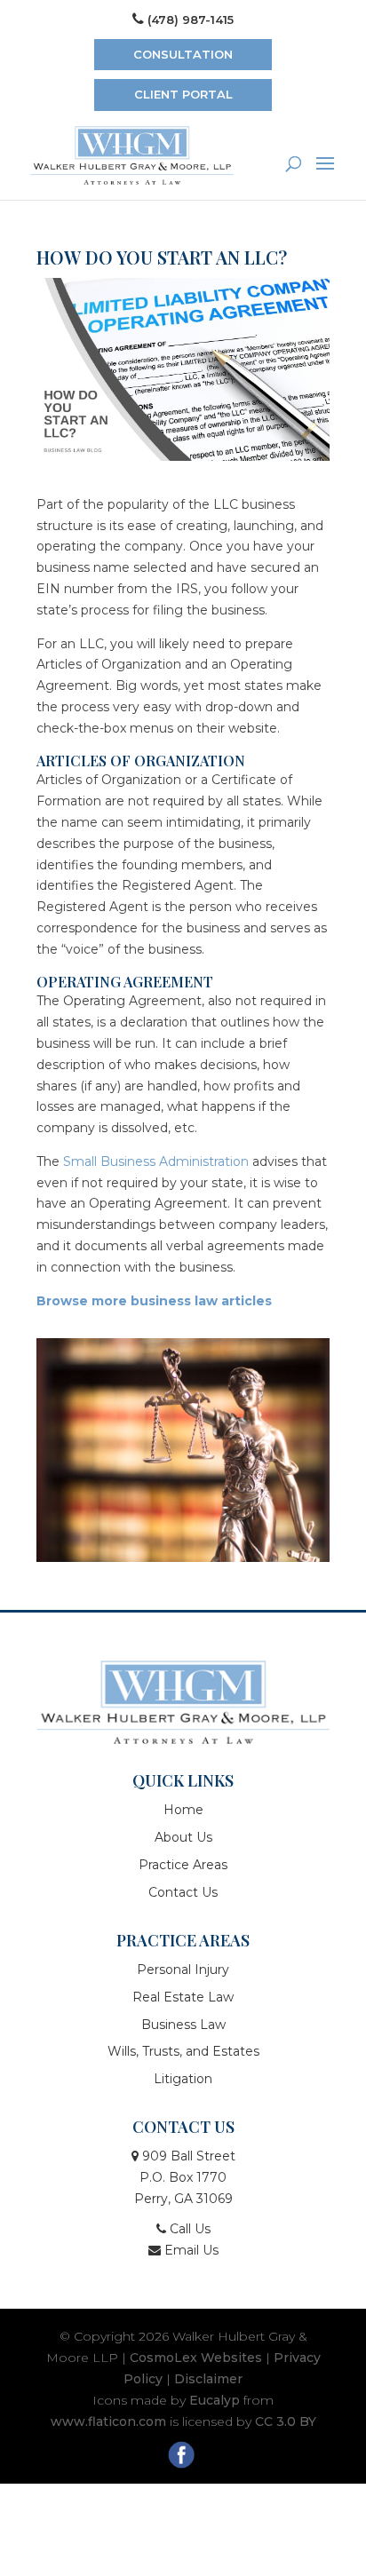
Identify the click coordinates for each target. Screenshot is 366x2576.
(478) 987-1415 (191, 20)
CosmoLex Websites (196, 2358)
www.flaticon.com (108, 2421)
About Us (183, 1837)
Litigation (183, 2079)
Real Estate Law (183, 1997)
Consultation (183, 54)
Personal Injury (183, 1970)
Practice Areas (183, 1865)
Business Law (183, 2025)
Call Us (188, 2229)
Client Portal (183, 94)
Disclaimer (208, 2379)
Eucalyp (215, 2400)
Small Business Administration (156, 1161)
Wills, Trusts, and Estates (183, 2051)
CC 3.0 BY (286, 2421)
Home (183, 1810)
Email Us (190, 2250)
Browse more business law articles (154, 1301)
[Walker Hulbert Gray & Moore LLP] (183, 1702)
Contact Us (183, 1892)
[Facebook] (183, 2457)
